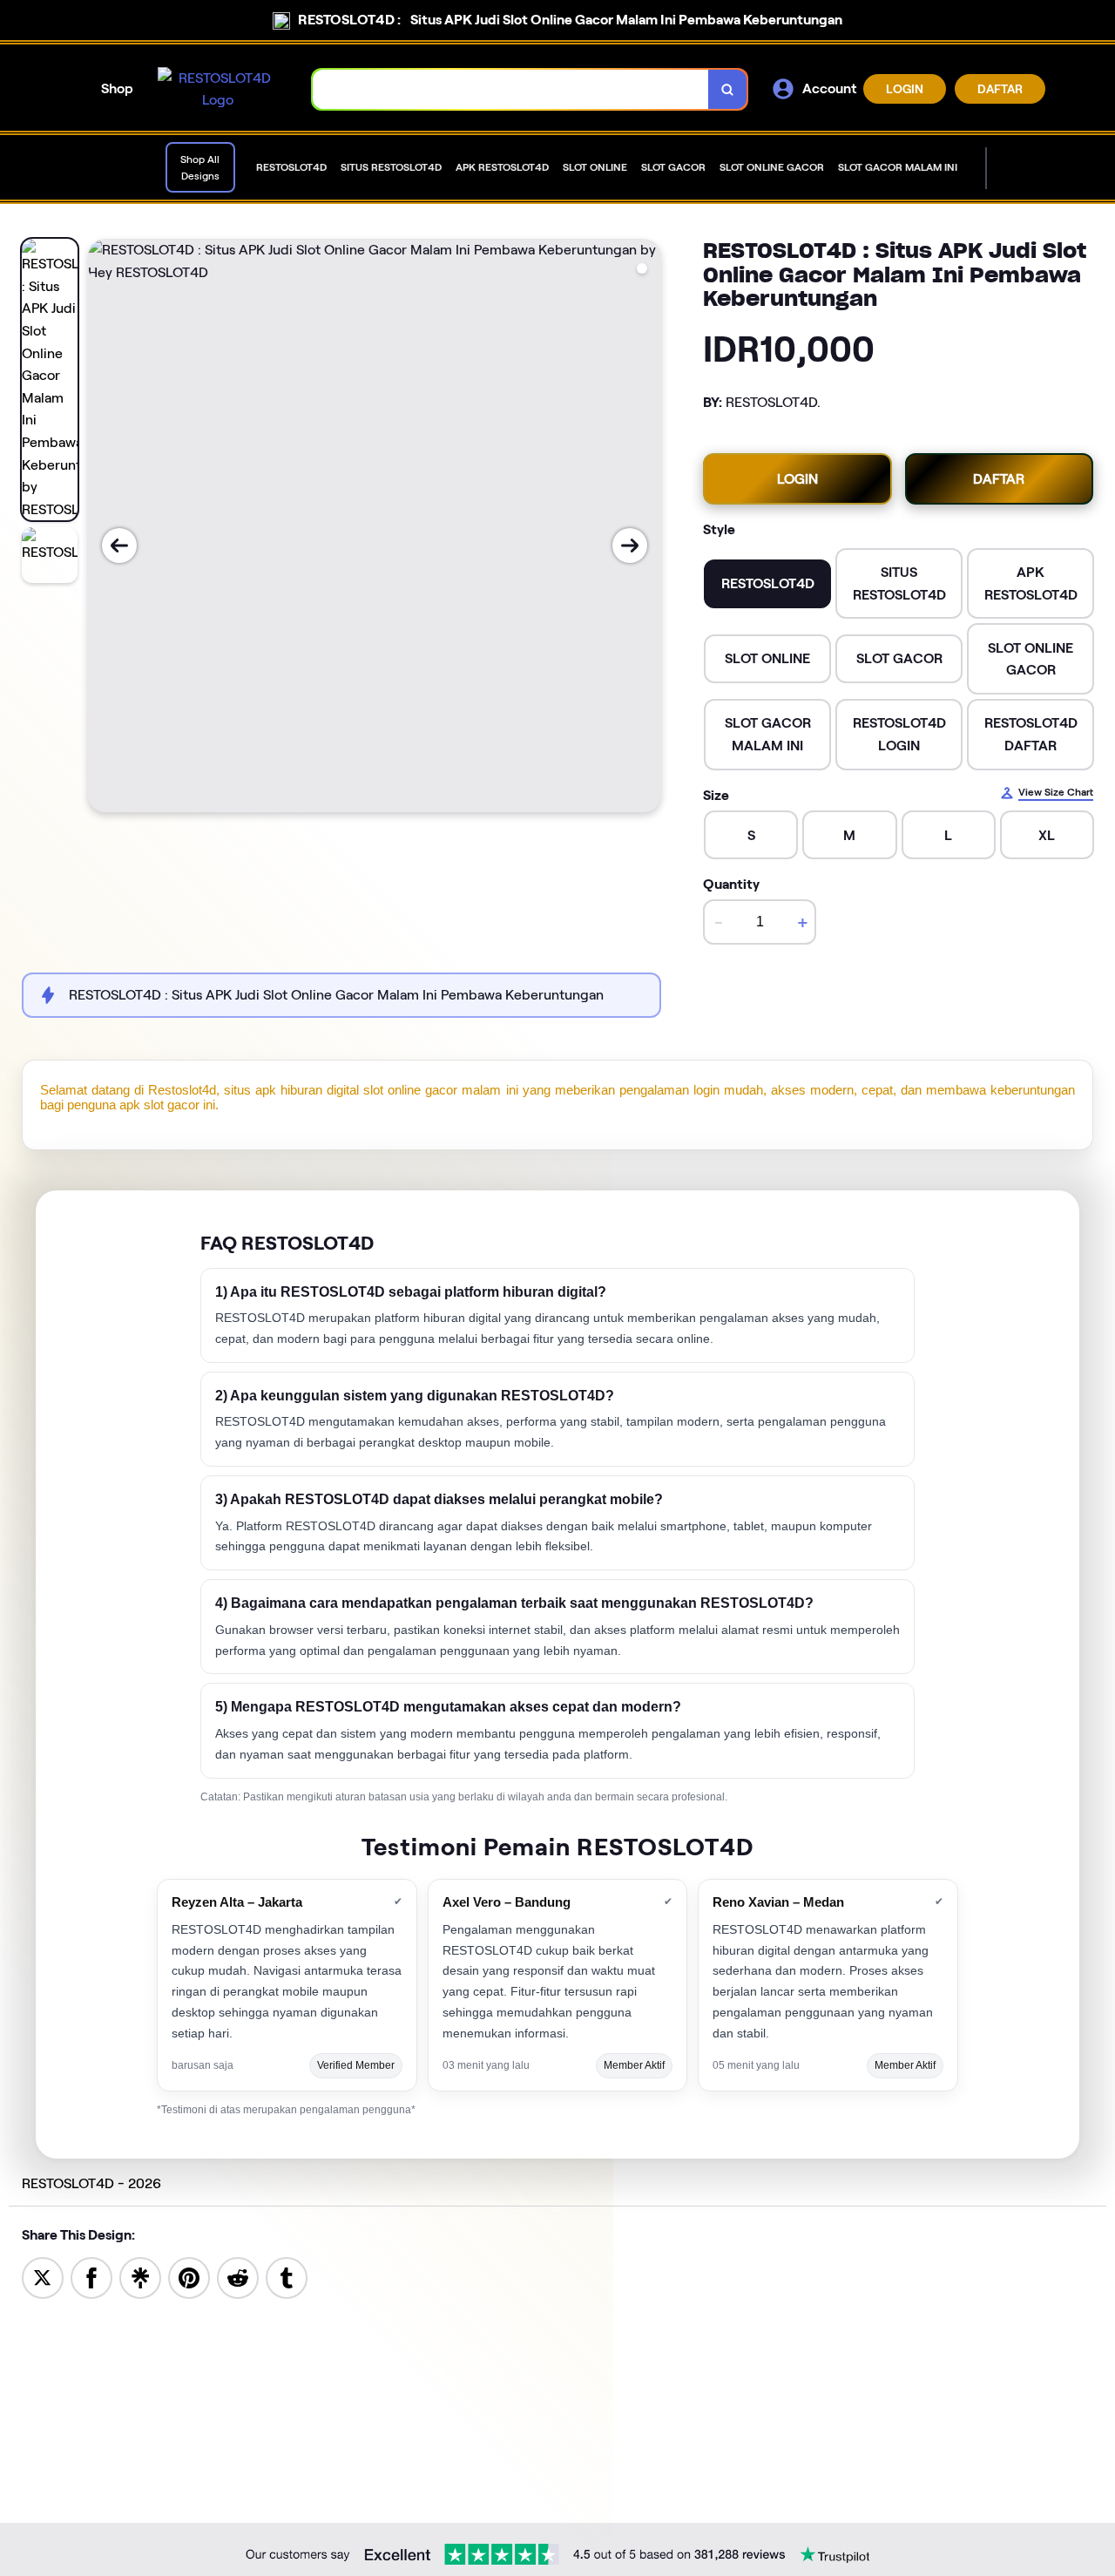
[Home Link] (218, 89)
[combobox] (511, 89)
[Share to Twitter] (43, 2277)
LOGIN (905, 89)
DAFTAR (1000, 89)
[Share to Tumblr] (287, 2277)
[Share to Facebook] (91, 2277)
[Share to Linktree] (140, 2277)
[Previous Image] (119, 546)
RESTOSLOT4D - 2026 (91, 2183)
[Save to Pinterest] (189, 2277)
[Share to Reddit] (238, 2277)
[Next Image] (630, 546)
